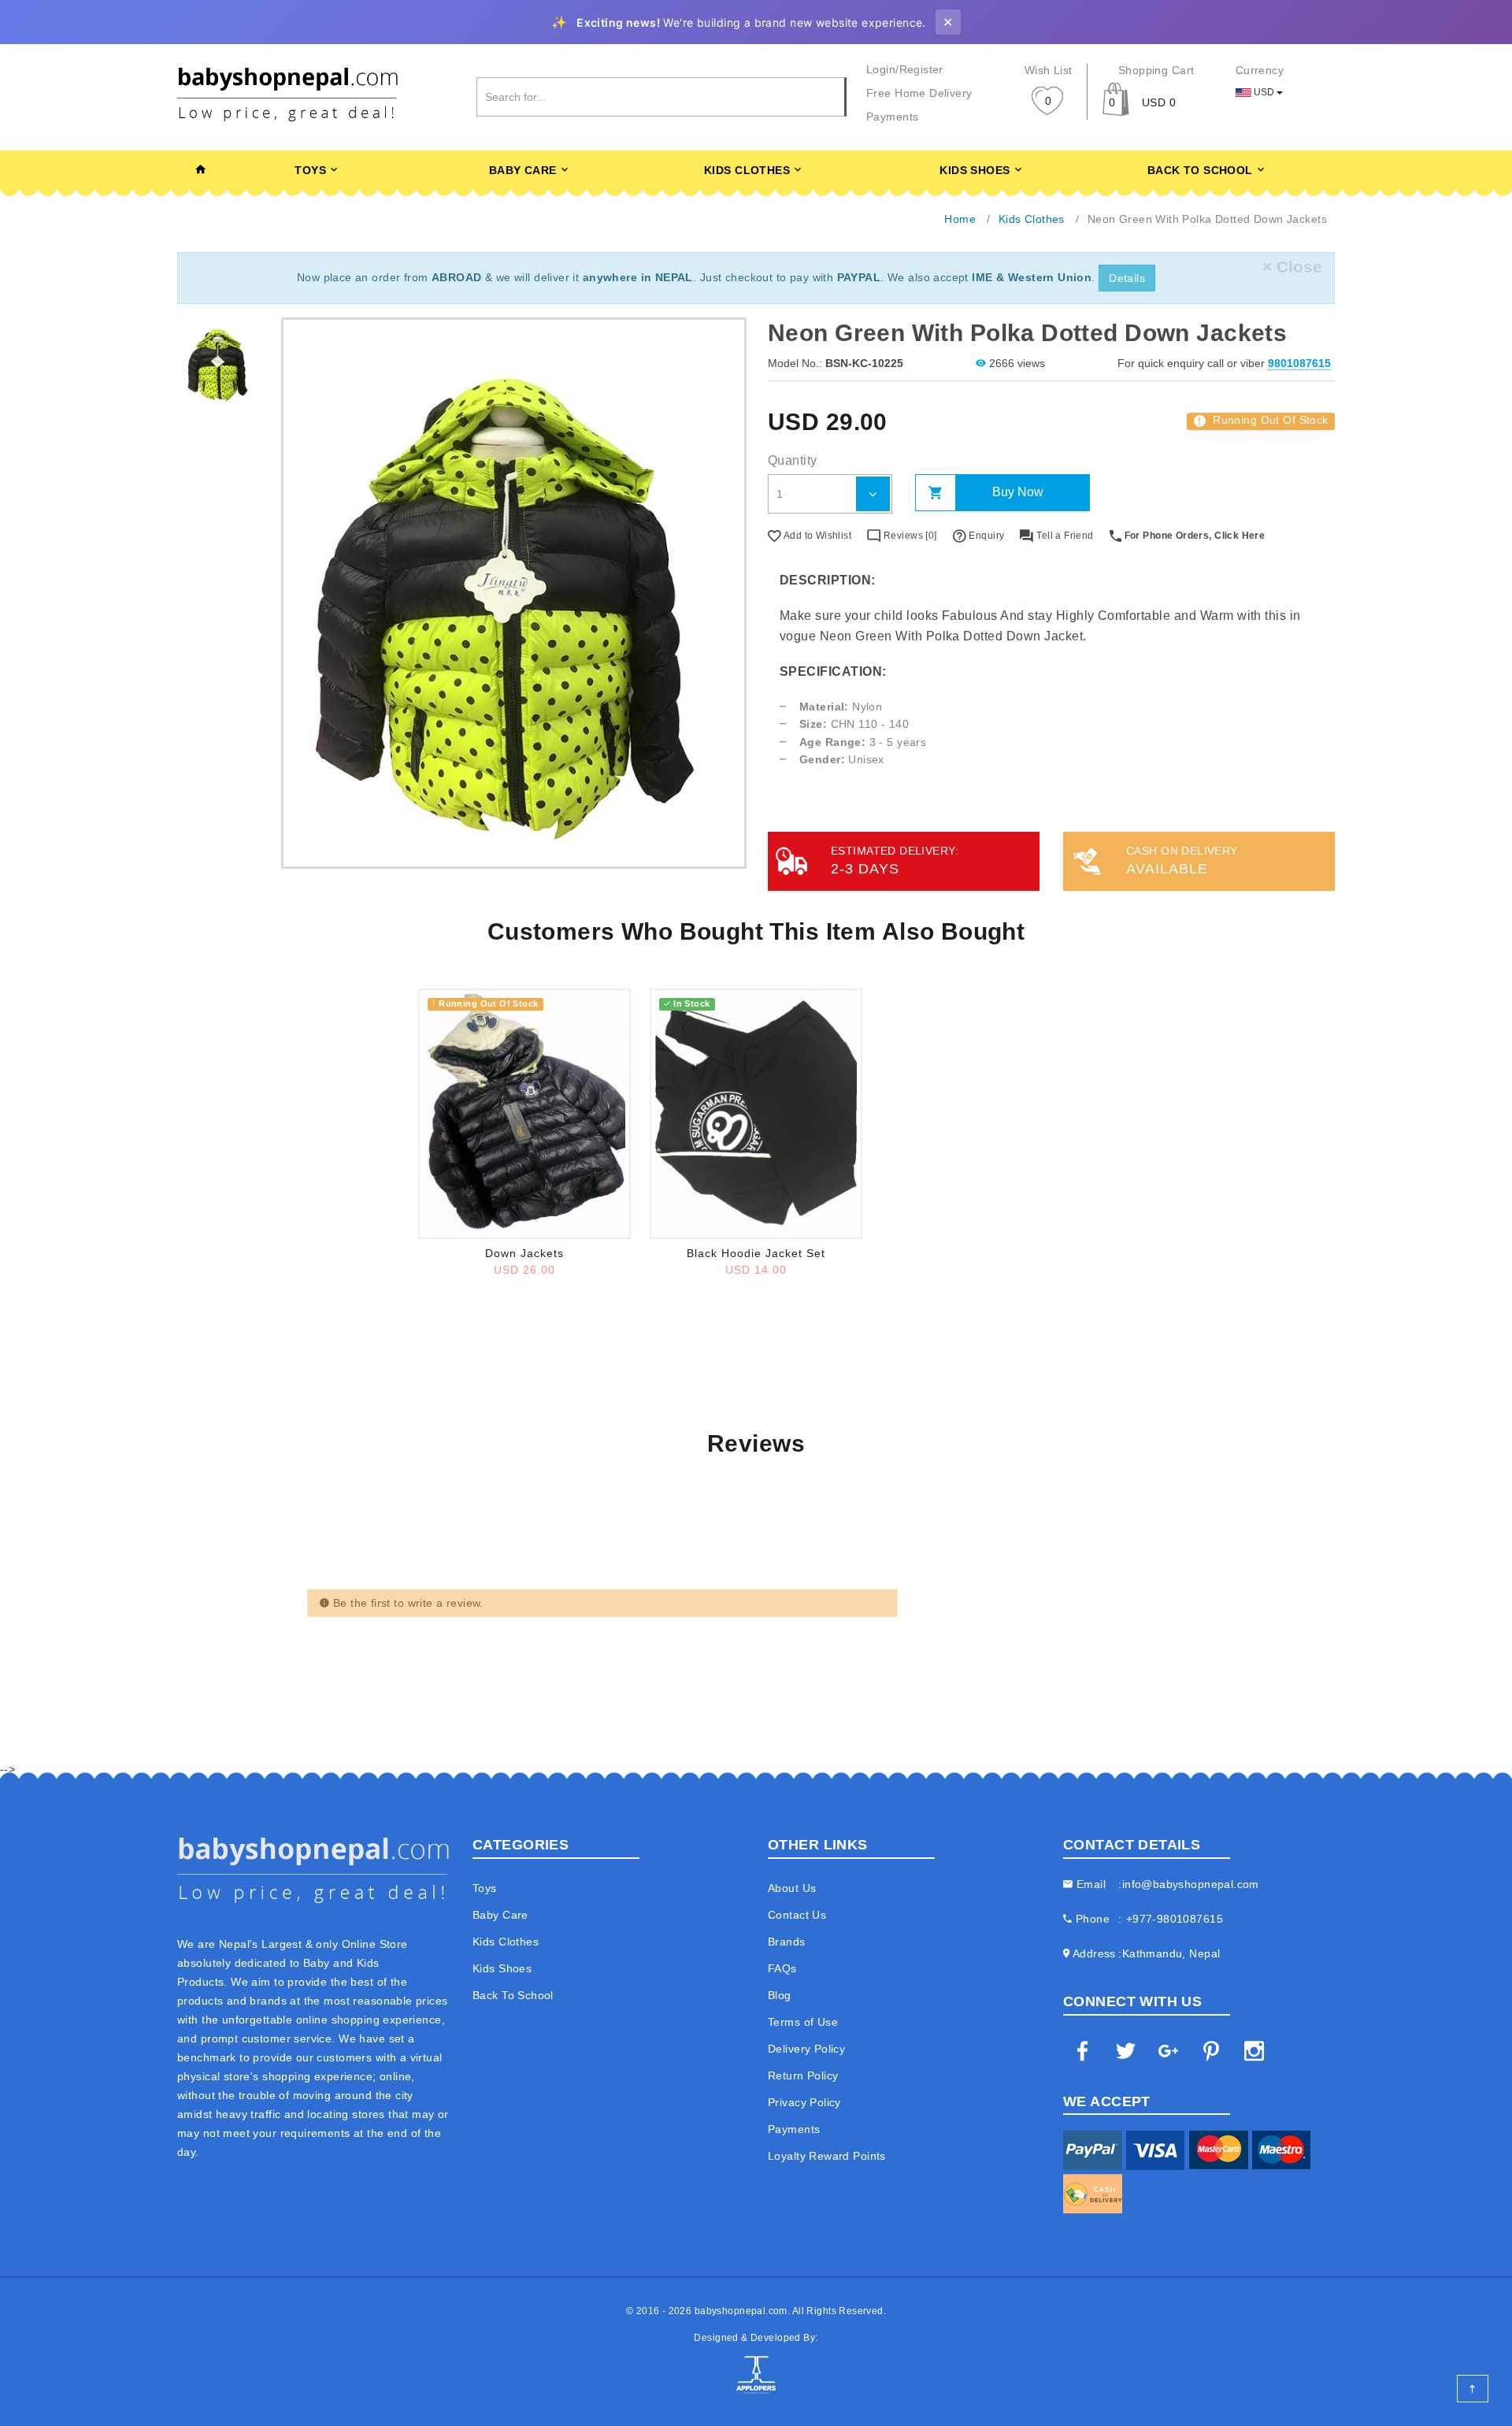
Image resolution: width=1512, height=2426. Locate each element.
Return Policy (803, 2075)
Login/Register (905, 69)
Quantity (792, 460)
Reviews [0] (909, 536)
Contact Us (797, 1915)
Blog (780, 1995)
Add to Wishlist (816, 536)
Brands (787, 1942)
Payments (892, 117)
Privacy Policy (804, 2102)
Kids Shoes (975, 170)
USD (1264, 92)
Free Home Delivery (919, 93)
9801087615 (1299, 363)
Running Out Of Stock (1263, 420)
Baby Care (523, 170)
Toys (310, 170)
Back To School (1200, 170)
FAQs (782, 1968)
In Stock (691, 1003)
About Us (792, 1888)
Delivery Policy (806, 2049)
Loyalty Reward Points (827, 2156)
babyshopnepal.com (741, 2311)
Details (1127, 278)
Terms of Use (803, 2022)
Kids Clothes (747, 170)
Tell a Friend (1064, 536)
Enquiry (985, 536)
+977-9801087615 (1175, 1919)
